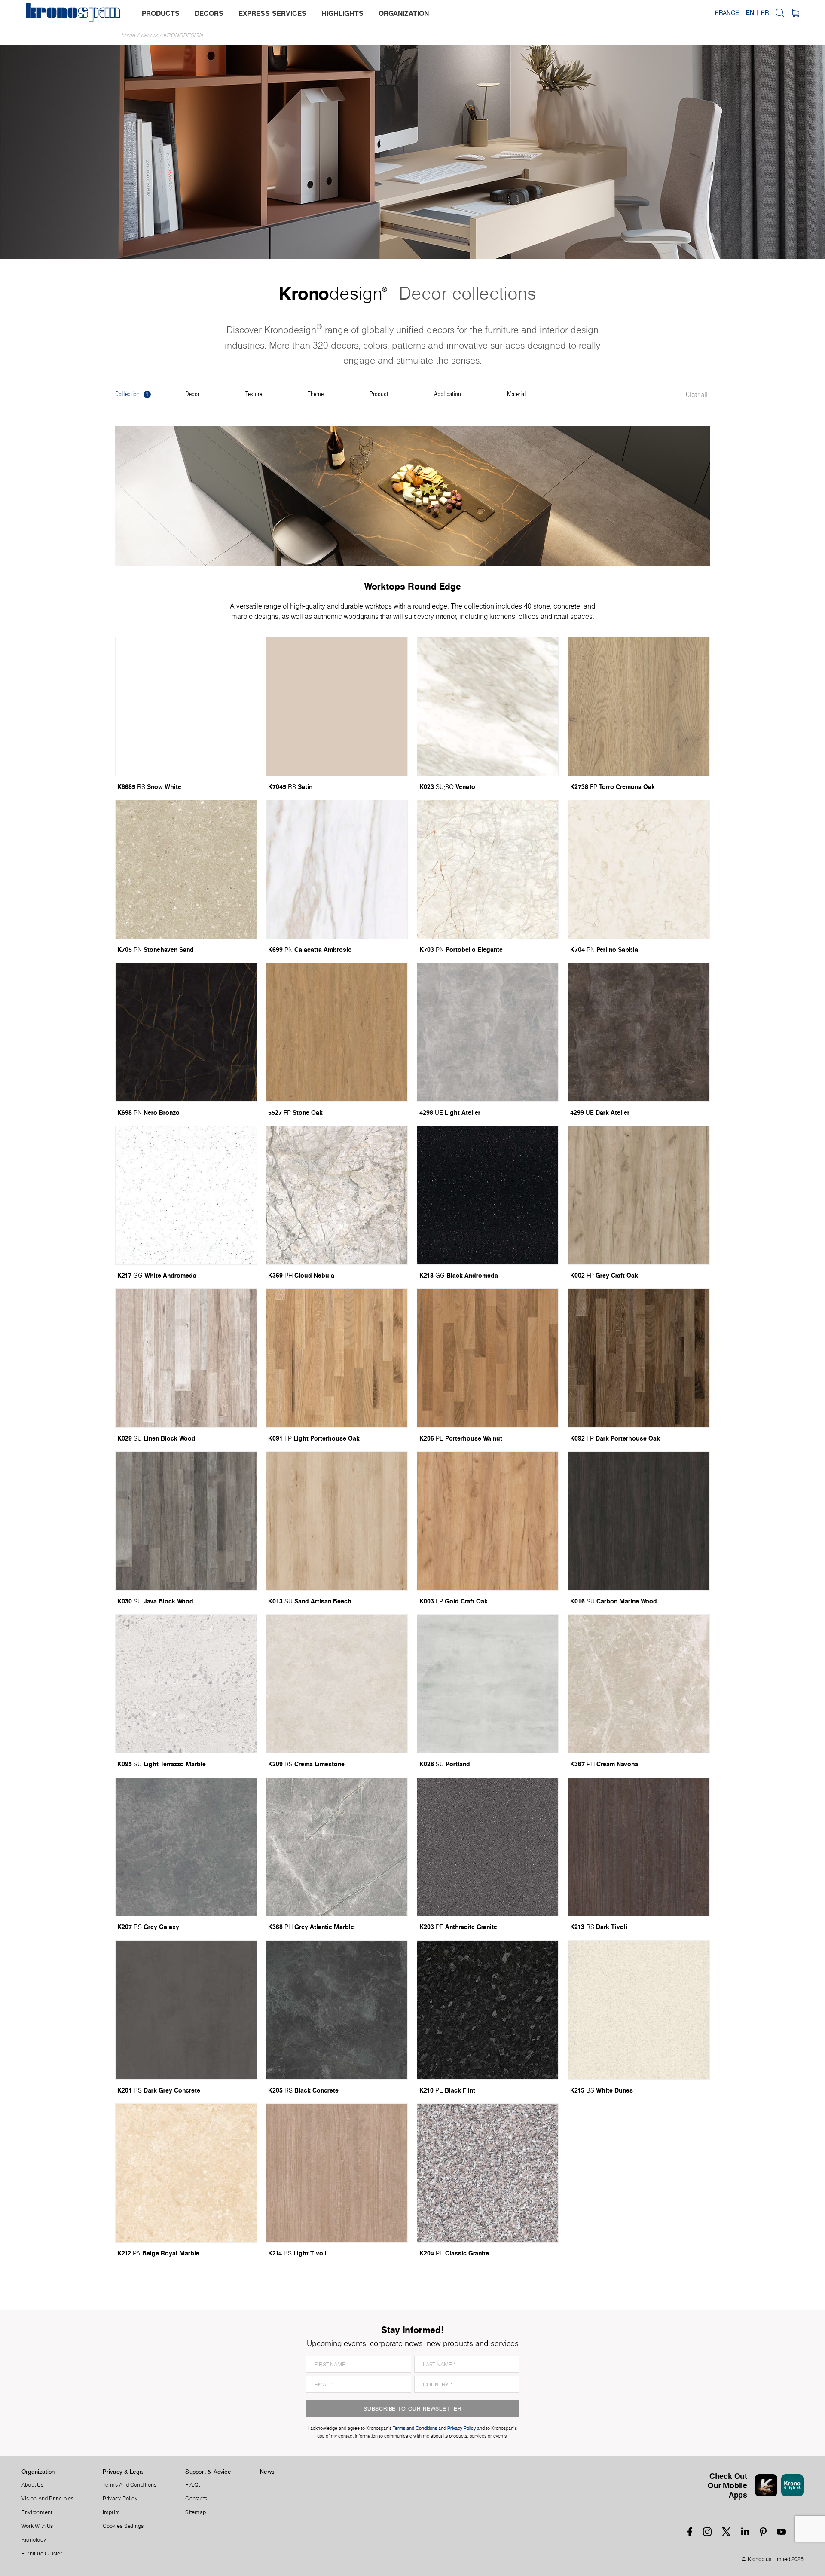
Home (128, 35)
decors (209, 13)
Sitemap (196, 2512)
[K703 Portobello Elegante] (488, 869)
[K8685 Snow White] (186, 707)
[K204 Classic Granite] (488, 2173)
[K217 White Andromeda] (186, 1195)
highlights (342, 13)
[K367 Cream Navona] (639, 1684)
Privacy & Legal (124, 2472)
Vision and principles (48, 2499)
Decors (150, 35)
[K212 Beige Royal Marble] (186, 2173)
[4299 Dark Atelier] (639, 1032)
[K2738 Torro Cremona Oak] (639, 707)
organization (404, 13)
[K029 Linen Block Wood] (186, 1358)
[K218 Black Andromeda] (488, 1195)
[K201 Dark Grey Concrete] (186, 2010)
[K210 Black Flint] (488, 2010)
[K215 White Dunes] (639, 2010)
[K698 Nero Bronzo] (186, 1032)
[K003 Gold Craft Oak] (488, 1521)
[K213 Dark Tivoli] (639, 1847)
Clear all (697, 395)
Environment (37, 2512)
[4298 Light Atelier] (488, 1032)
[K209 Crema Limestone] (337, 1684)
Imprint (111, 2512)
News (267, 2472)
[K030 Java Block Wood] (186, 1521)
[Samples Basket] (795, 13)
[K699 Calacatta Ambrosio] (337, 869)
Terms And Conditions (130, 2485)
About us (32, 2485)
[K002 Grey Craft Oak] (639, 1195)
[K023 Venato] (488, 707)
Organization (38, 2472)
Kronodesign (183, 35)
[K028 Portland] (488, 1684)
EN (750, 13)
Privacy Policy (120, 2499)
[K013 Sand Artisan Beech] (337, 1521)
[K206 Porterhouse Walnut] (488, 1358)
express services (272, 13)
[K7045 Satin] (337, 707)
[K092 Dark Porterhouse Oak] (639, 1358)
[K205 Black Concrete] (337, 2010)
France (727, 13)
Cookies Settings (123, 2526)
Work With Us (37, 2526)
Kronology (34, 2540)
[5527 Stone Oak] (337, 1032)
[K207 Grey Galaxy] (186, 1847)
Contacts (196, 2499)
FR (765, 13)
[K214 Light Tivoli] (337, 2173)
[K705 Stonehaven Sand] (186, 869)
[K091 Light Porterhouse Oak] (337, 1358)
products (161, 13)
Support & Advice (208, 2472)
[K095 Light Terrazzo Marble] (186, 1684)
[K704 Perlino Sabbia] (639, 869)
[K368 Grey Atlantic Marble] (337, 1847)
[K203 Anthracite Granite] (488, 1847)
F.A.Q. (192, 2485)
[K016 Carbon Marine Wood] (639, 1521)
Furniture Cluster (42, 2554)
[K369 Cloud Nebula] (337, 1195)
